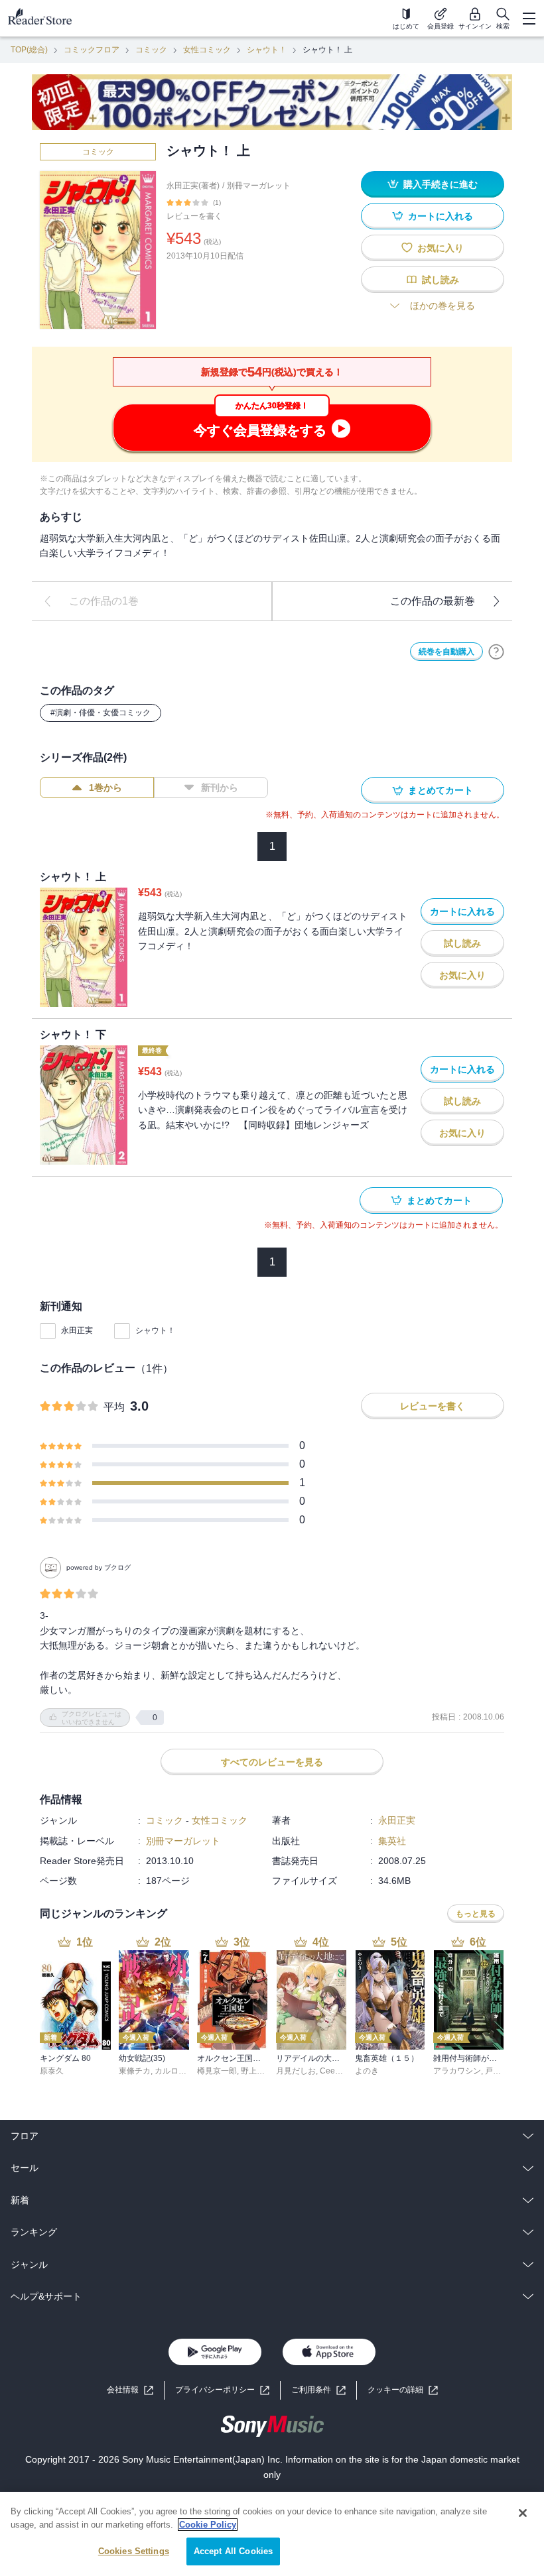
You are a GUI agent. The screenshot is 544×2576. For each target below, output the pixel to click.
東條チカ (135, 2071)
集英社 (392, 1841)
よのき (367, 2071)
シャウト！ (267, 50)
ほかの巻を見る (442, 306)
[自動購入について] (496, 652)
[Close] (523, 2513)
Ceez (329, 2071)
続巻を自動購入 (446, 652)
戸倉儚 (497, 2071)
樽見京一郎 (217, 2071)
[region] (272, 2534)
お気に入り (441, 248)
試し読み (441, 280)
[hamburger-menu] (529, 19)
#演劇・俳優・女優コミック (101, 713)
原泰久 (52, 2071)
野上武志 (257, 2071)
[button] (403, 2390)
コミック (151, 50)
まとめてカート (441, 790)
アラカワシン (457, 2071)
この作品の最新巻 (433, 601)
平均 (114, 1407)
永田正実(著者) (193, 186)
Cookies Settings (134, 2551)
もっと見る (476, 1914)
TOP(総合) (29, 50)
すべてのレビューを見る (272, 1762)
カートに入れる (441, 216)
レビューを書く (194, 216)
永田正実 (77, 1330)
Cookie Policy (208, 2525)
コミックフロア (92, 50)
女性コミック (207, 50)
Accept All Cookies (233, 2551)
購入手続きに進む (441, 184)
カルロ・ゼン (178, 2071)
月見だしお (296, 2071)
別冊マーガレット (259, 186)
